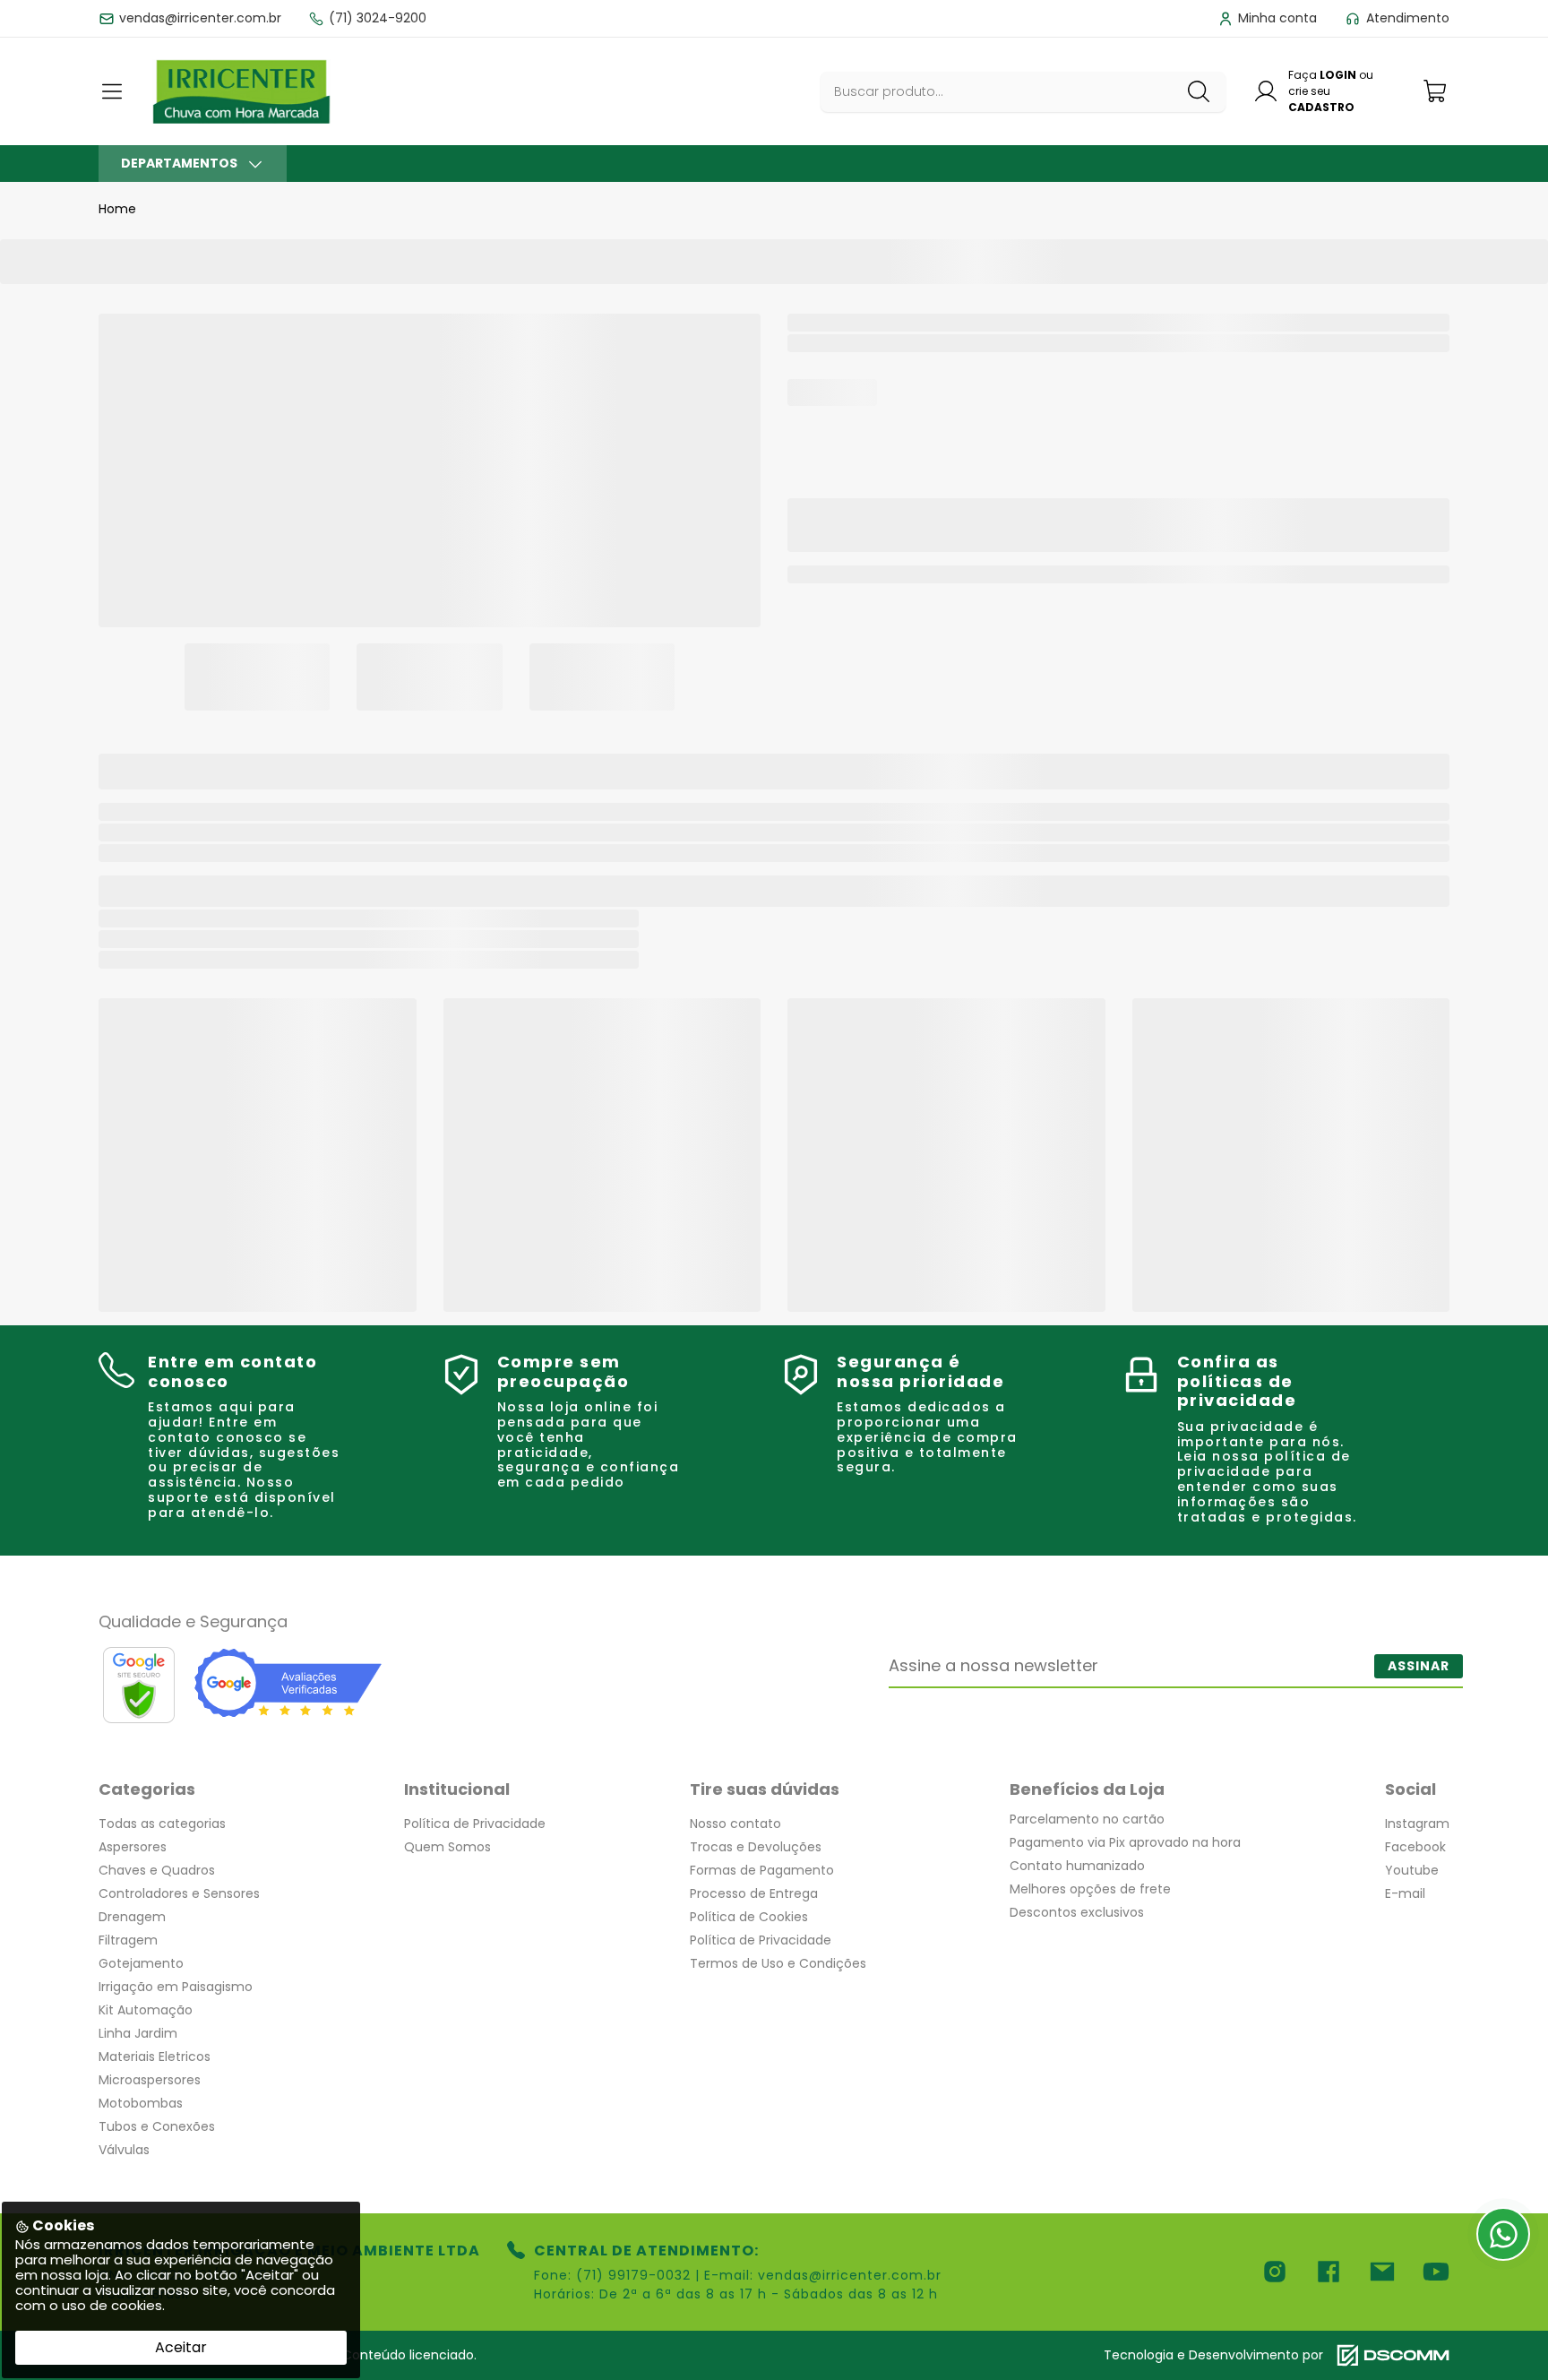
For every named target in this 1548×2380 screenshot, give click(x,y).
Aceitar (181, 2347)
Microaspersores (150, 2080)
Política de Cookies (749, 1917)
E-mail (1405, 1893)
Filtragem (128, 1940)
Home (117, 209)
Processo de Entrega (754, 1893)
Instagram (1417, 1824)
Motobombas (141, 2103)
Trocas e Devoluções (756, 1847)
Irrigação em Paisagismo (176, 1987)
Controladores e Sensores (179, 1893)
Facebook (1415, 1847)
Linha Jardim (138, 2033)
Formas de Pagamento (762, 1870)
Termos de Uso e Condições (778, 1963)
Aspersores (133, 1847)
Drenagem (132, 1917)
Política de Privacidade (475, 1824)
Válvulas (124, 2150)
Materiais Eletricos (155, 2057)
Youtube (1412, 1870)
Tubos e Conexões (157, 2126)
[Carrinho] (1436, 91)
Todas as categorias (162, 1824)
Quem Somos (447, 1847)
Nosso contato (735, 1824)
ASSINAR (1419, 1666)
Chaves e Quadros (157, 1870)
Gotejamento (141, 1963)
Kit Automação (146, 2010)
